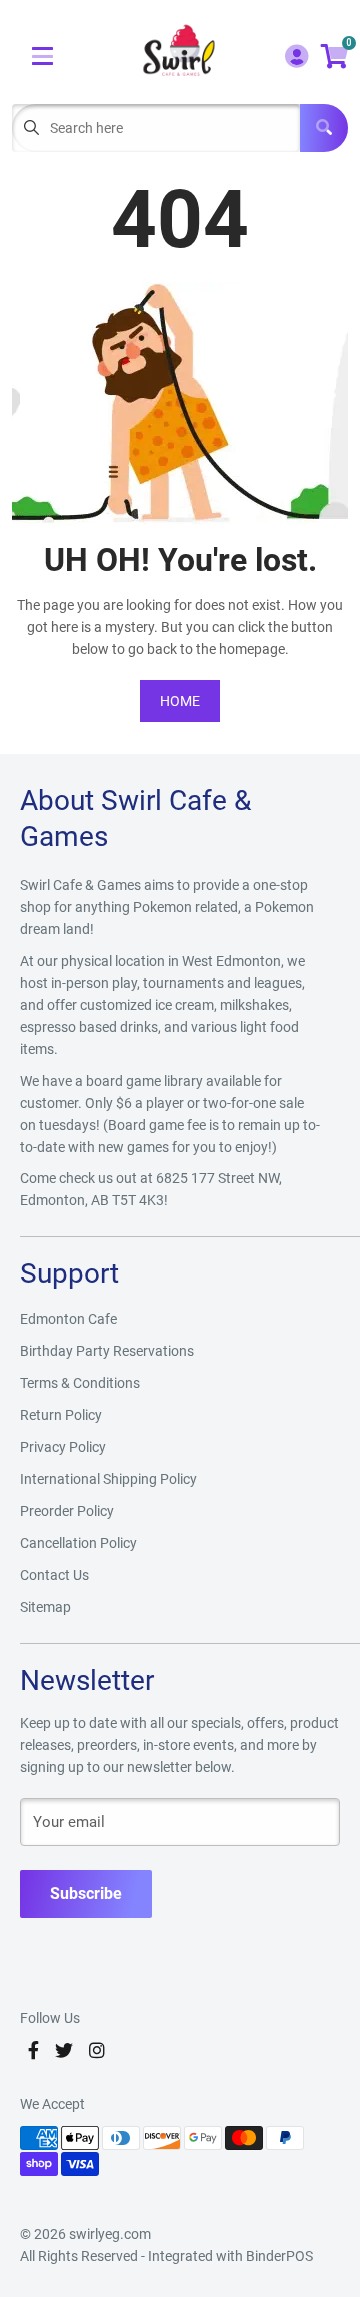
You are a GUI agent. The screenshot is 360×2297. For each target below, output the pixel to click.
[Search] (324, 128)
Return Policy (61, 1415)
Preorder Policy (67, 1511)
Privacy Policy (63, 1447)
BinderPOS (279, 2256)
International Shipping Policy (108, 1479)
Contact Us (54, 1575)
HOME (180, 701)
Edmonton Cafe (68, 1319)
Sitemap (45, 1607)
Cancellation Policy (78, 1543)
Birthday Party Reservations (107, 1351)
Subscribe (86, 1893)
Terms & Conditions (80, 1383)
